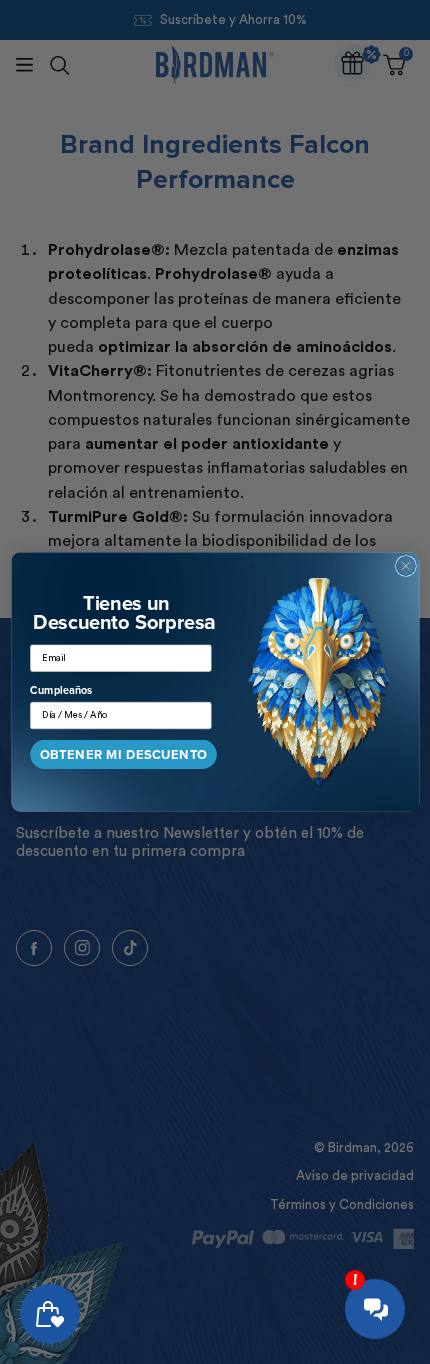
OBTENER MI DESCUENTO (123, 754)
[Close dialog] (405, 566)
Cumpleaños (61, 691)
